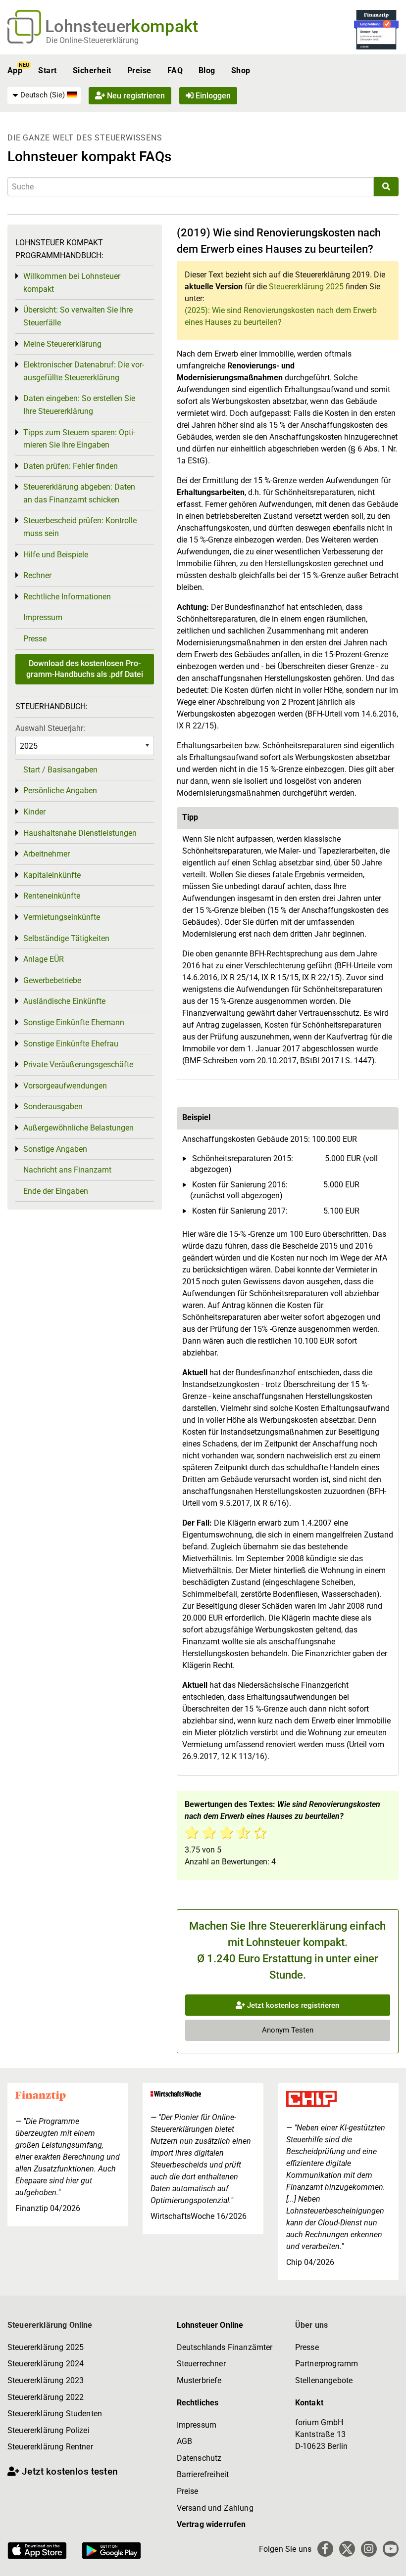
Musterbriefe (199, 2380)
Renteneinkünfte (52, 896)
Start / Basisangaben (60, 770)
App (15, 70)
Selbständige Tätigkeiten (66, 938)
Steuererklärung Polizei (49, 2430)
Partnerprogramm (327, 2364)
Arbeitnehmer (47, 854)
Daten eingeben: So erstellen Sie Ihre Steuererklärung (79, 405)
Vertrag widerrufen (211, 2524)
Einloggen (212, 96)
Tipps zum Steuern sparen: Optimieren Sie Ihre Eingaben (79, 439)
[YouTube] (391, 2549)
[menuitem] (44, 95)
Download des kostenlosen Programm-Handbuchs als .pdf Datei (85, 669)
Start (47, 70)
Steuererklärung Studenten (55, 2414)
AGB (184, 2441)
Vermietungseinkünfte (62, 917)
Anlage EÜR (44, 959)
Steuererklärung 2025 (306, 287)
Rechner (37, 575)
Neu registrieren (135, 96)
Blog (207, 70)
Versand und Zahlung (215, 2508)
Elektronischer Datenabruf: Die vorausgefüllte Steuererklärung (84, 371)
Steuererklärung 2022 (46, 2397)
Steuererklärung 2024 (46, 2364)
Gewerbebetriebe (52, 980)
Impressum (43, 617)
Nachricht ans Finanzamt (67, 1170)
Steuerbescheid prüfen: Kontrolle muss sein (80, 527)
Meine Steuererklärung (62, 344)
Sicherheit (92, 70)
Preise (139, 70)
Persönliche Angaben (60, 791)
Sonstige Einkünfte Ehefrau (71, 1044)
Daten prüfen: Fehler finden (71, 466)
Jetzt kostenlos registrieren (292, 2005)
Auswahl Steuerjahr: (50, 728)
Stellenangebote (324, 2380)
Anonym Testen (288, 2030)
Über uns (311, 2325)
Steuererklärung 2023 (46, 2380)
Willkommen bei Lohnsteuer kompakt (72, 283)
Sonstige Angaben (55, 1149)
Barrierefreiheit (203, 2474)
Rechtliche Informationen (67, 597)
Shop (241, 70)
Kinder (34, 812)
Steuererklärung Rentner (50, 2447)
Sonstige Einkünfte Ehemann (74, 1022)
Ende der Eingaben (56, 1191)
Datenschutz (199, 2458)
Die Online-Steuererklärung (92, 40)
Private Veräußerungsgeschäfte (78, 1064)
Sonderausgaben (53, 1107)
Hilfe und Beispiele (56, 555)
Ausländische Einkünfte (64, 1001)
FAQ (175, 70)
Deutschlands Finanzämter (225, 2347)
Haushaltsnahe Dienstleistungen (80, 833)
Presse (35, 639)
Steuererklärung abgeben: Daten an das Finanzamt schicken (79, 493)
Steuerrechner (201, 2364)
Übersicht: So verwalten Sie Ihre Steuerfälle (78, 316)
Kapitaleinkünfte (52, 875)
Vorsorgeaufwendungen (65, 1086)
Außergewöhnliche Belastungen (78, 1128)
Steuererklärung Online (50, 2325)
